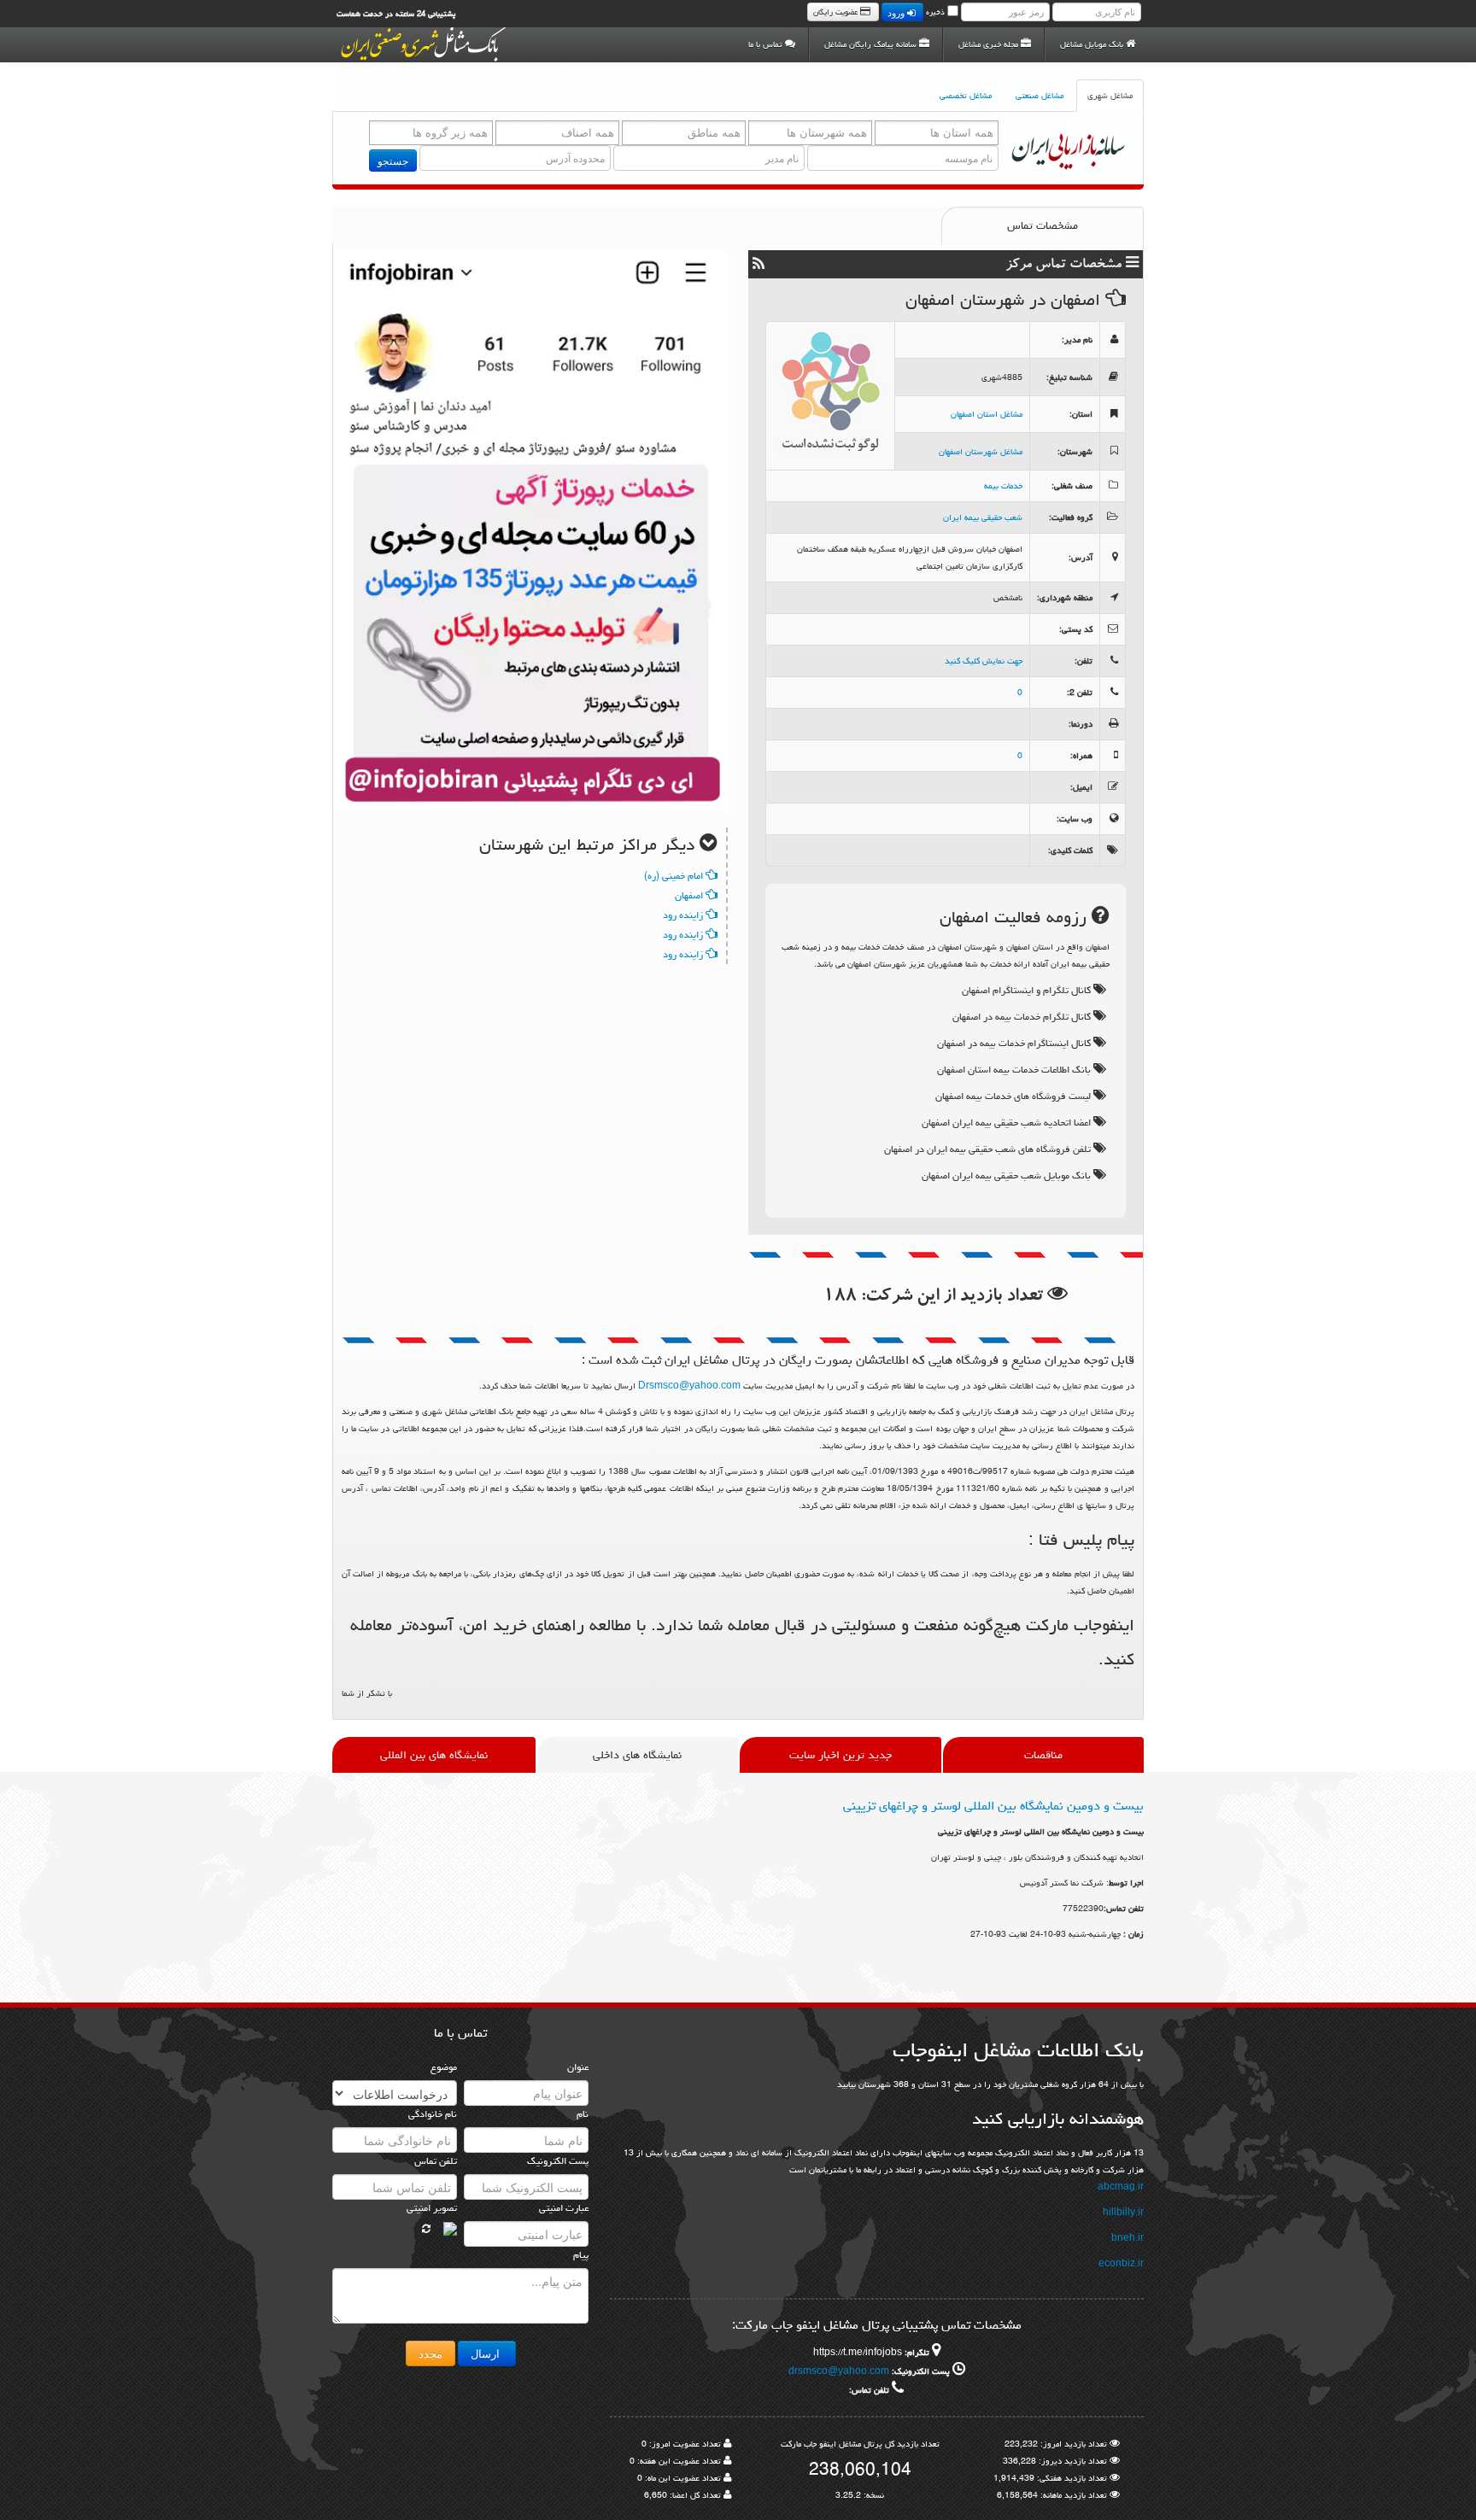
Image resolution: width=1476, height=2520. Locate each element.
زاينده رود (684, 915)
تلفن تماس (436, 2161)
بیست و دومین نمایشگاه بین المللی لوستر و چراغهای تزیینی (993, 1806)
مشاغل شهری (1110, 96)
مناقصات (1043, 1755)
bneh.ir (1127, 2238)
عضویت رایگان (837, 12)
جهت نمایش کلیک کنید (984, 661)
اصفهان (690, 895)
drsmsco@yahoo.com (839, 2371)
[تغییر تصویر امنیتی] (426, 2229)
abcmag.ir (1121, 2187)
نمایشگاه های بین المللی (434, 1755)
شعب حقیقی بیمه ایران (983, 517)
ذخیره (935, 12)
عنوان (578, 2067)
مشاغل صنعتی (1040, 96)
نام (583, 2114)
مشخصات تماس (1043, 225)
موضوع (444, 2067)
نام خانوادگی (433, 2114)
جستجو (393, 160)
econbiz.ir (1121, 2264)
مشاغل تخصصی (966, 96)
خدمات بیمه (1003, 486)
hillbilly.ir (1123, 2213)
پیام (581, 2255)
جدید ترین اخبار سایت (840, 1755)
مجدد (430, 2353)
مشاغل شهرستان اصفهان (981, 452)
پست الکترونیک (558, 2161)
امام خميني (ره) (675, 876)
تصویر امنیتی (432, 2208)
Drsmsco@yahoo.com (689, 1386)
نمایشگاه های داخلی (637, 1755)
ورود (897, 12)
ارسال (487, 2353)
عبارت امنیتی (564, 2208)
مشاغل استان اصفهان (987, 414)
